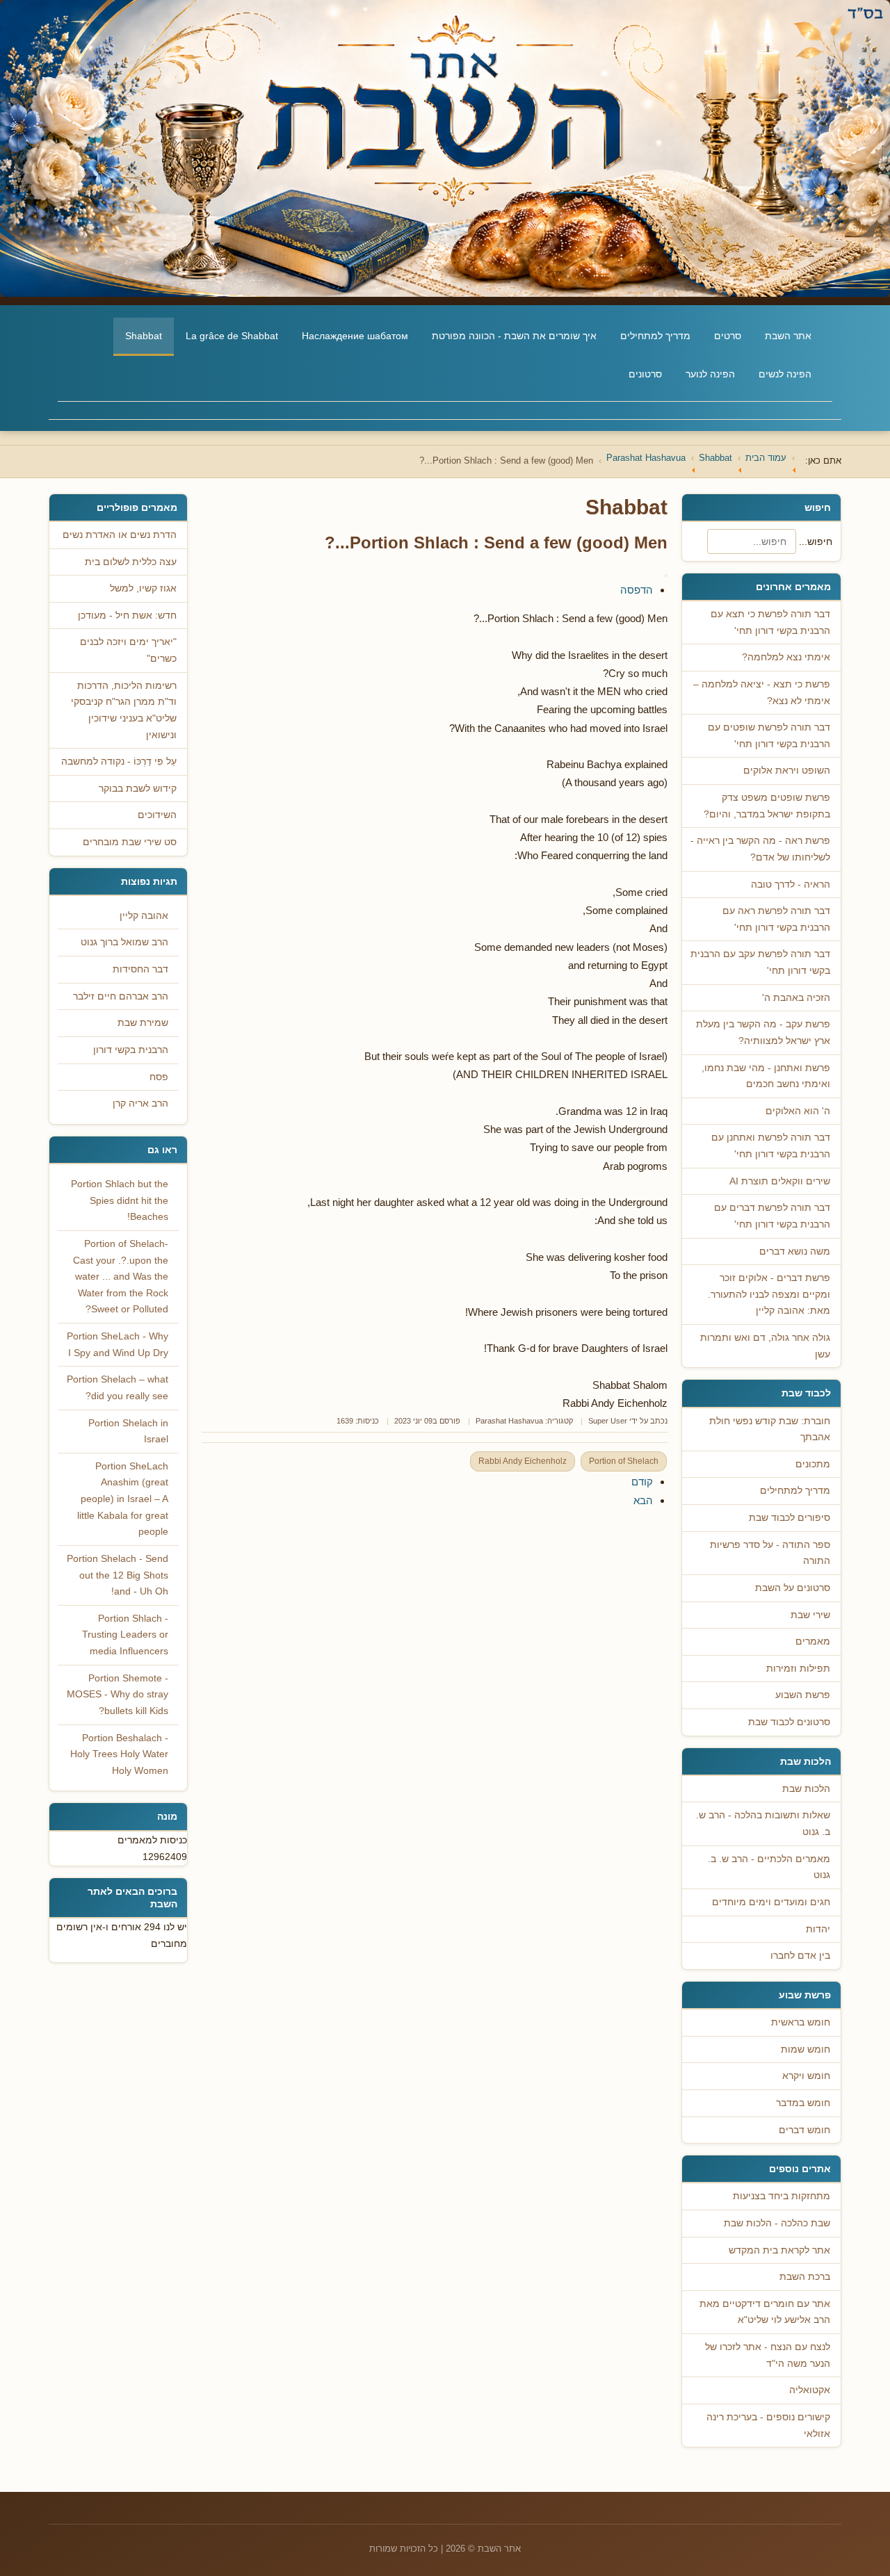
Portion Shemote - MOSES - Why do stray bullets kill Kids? (118, 1695)
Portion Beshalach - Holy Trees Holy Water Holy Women (119, 1754)
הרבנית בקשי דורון (131, 1050)
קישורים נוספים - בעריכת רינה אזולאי (768, 2426)
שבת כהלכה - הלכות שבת (777, 2223)
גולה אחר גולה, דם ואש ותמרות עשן (765, 1346)
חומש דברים (804, 2130)
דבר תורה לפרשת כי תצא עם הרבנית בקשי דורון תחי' (770, 622)
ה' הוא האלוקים (798, 1111)
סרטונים (645, 374)
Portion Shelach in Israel (128, 1432)
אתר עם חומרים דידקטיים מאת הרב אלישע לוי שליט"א (765, 2312)
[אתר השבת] (445, 148)
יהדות (818, 1929)
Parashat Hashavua (509, 1421)
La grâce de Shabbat (232, 336)
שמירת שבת (143, 1023)
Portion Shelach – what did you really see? (118, 1388)
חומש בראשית (801, 2022)
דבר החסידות (140, 969)
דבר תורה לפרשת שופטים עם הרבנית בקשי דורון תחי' (769, 736)
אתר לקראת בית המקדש (779, 2250)
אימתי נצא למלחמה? (786, 657)
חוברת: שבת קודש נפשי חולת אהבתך (770, 1429)
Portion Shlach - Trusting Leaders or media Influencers (125, 1635)
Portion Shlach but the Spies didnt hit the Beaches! (120, 1200)
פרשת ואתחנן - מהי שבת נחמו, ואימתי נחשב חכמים (766, 1076)
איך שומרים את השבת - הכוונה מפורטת (514, 336)
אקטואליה (810, 2390)
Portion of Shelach (624, 1461)
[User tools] (666, 576)
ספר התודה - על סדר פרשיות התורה (770, 1553)
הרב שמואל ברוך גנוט (124, 942)
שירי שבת (810, 1615)
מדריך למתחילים (655, 336)
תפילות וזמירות (798, 1669)
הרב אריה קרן (140, 1103)
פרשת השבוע (803, 1695)
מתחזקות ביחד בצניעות (782, 2196)
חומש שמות (806, 2049)
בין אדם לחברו (800, 1956)
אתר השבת (788, 336)
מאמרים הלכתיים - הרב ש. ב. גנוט (769, 1867)
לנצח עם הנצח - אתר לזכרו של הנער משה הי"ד (768, 2355)
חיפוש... (816, 541)
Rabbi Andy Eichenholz (523, 1461)
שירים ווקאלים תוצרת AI (780, 1181)
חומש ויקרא (806, 2076)
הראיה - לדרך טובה (791, 885)
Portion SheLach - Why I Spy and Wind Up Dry (118, 1345)
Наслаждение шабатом (355, 336)
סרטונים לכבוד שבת (789, 1722)
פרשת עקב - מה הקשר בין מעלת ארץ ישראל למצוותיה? (763, 1033)
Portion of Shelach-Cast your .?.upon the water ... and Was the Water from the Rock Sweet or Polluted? (121, 1277)
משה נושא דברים (795, 1252)
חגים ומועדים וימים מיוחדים (771, 1902)
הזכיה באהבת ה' (796, 998)
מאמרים (813, 1641)
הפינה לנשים (785, 374)
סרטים (728, 336)
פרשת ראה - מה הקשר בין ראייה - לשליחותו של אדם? (760, 849)
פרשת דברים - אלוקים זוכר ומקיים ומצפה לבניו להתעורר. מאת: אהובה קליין (769, 1294)
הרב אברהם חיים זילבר (121, 996)
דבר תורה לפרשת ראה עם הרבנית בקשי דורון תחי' (776, 919)
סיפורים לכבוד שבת (790, 1518)
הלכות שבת (806, 1789)
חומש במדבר (803, 2103)
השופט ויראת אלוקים (787, 771)
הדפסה (637, 590)
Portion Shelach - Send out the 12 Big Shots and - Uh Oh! (118, 1575)
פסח (159, 1077)
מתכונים (813, 1464)
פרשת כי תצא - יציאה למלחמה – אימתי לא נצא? (762, 693)
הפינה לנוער (710, 374)
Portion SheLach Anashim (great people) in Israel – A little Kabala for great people (123, 1499)
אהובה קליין (144, 916)
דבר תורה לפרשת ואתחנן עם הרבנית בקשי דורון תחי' (771, 1146)
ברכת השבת (805, 2277)
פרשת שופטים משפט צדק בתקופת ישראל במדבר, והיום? (767, 806)
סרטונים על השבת (793, 1588)
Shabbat (144, 336)
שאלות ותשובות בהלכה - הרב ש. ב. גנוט (763, 1824)
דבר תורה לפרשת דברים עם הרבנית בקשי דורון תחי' (772, 1216)
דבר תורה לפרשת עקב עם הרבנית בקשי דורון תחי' (760, 962)
